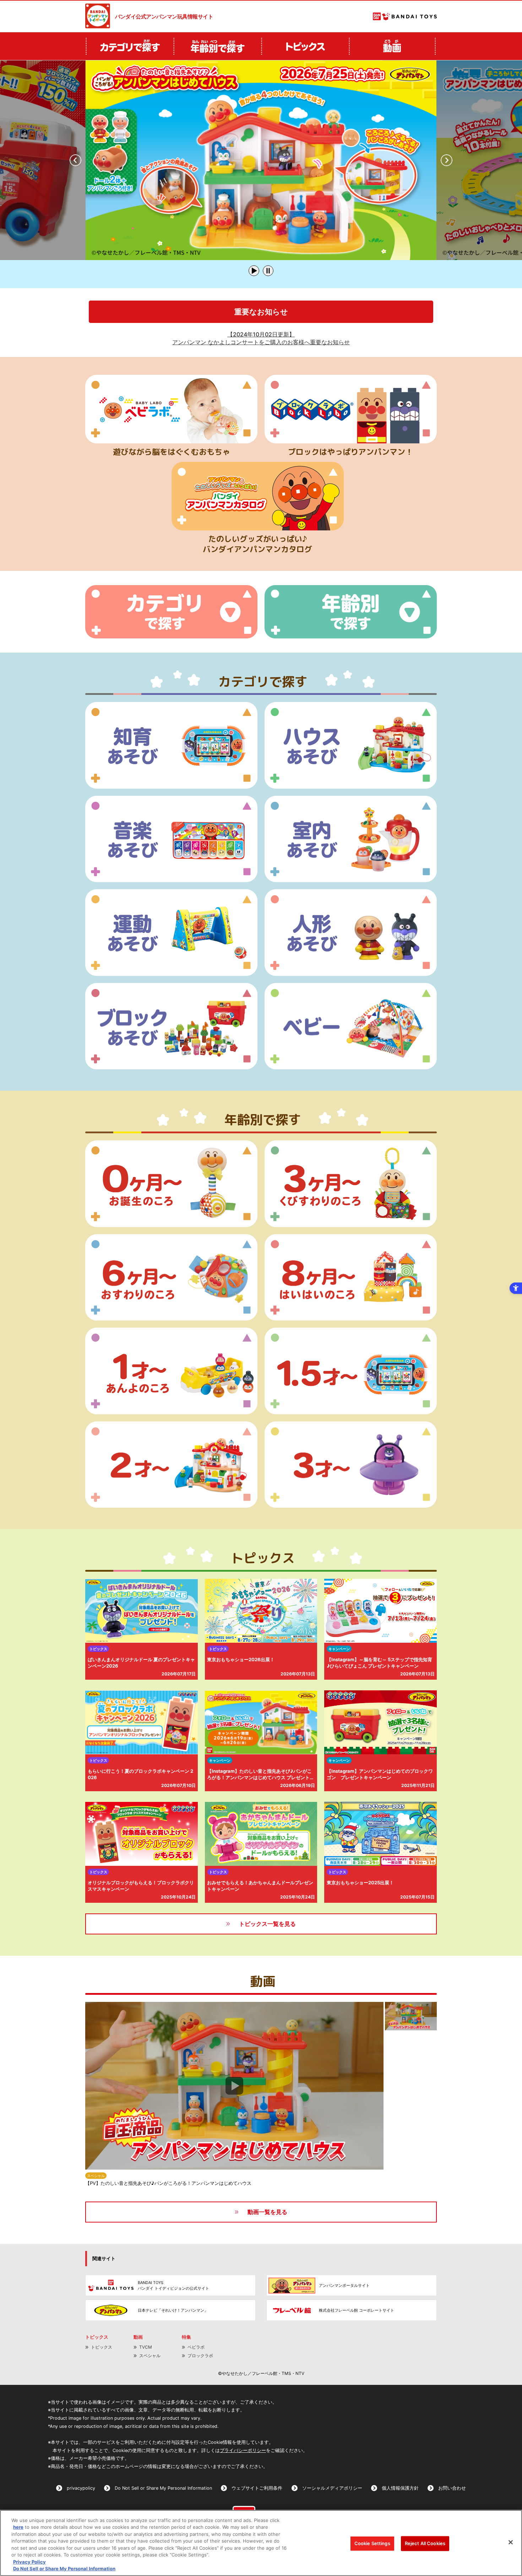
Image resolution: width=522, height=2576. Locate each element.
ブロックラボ (200, 2356)
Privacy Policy (29, 2562)
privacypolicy (81, 2488)
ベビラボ (196, 2347)
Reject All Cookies (425, 2543)
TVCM (146, 2347)
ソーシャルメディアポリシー (332, 2488)
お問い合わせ (452, 2488)
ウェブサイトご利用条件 (257, 2488)
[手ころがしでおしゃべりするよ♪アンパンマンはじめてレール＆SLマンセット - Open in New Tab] (261, 160)
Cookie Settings (372, 2543)
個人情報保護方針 (400, 2488)
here (18, 2527)
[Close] (511, 2542)
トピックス (102, 2347)
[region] (261, 2543)
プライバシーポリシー (243, 2450)
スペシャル (150, 2356)
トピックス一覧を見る (267, 1924)
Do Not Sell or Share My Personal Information (163, 2488)
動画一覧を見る (267, 2212)
